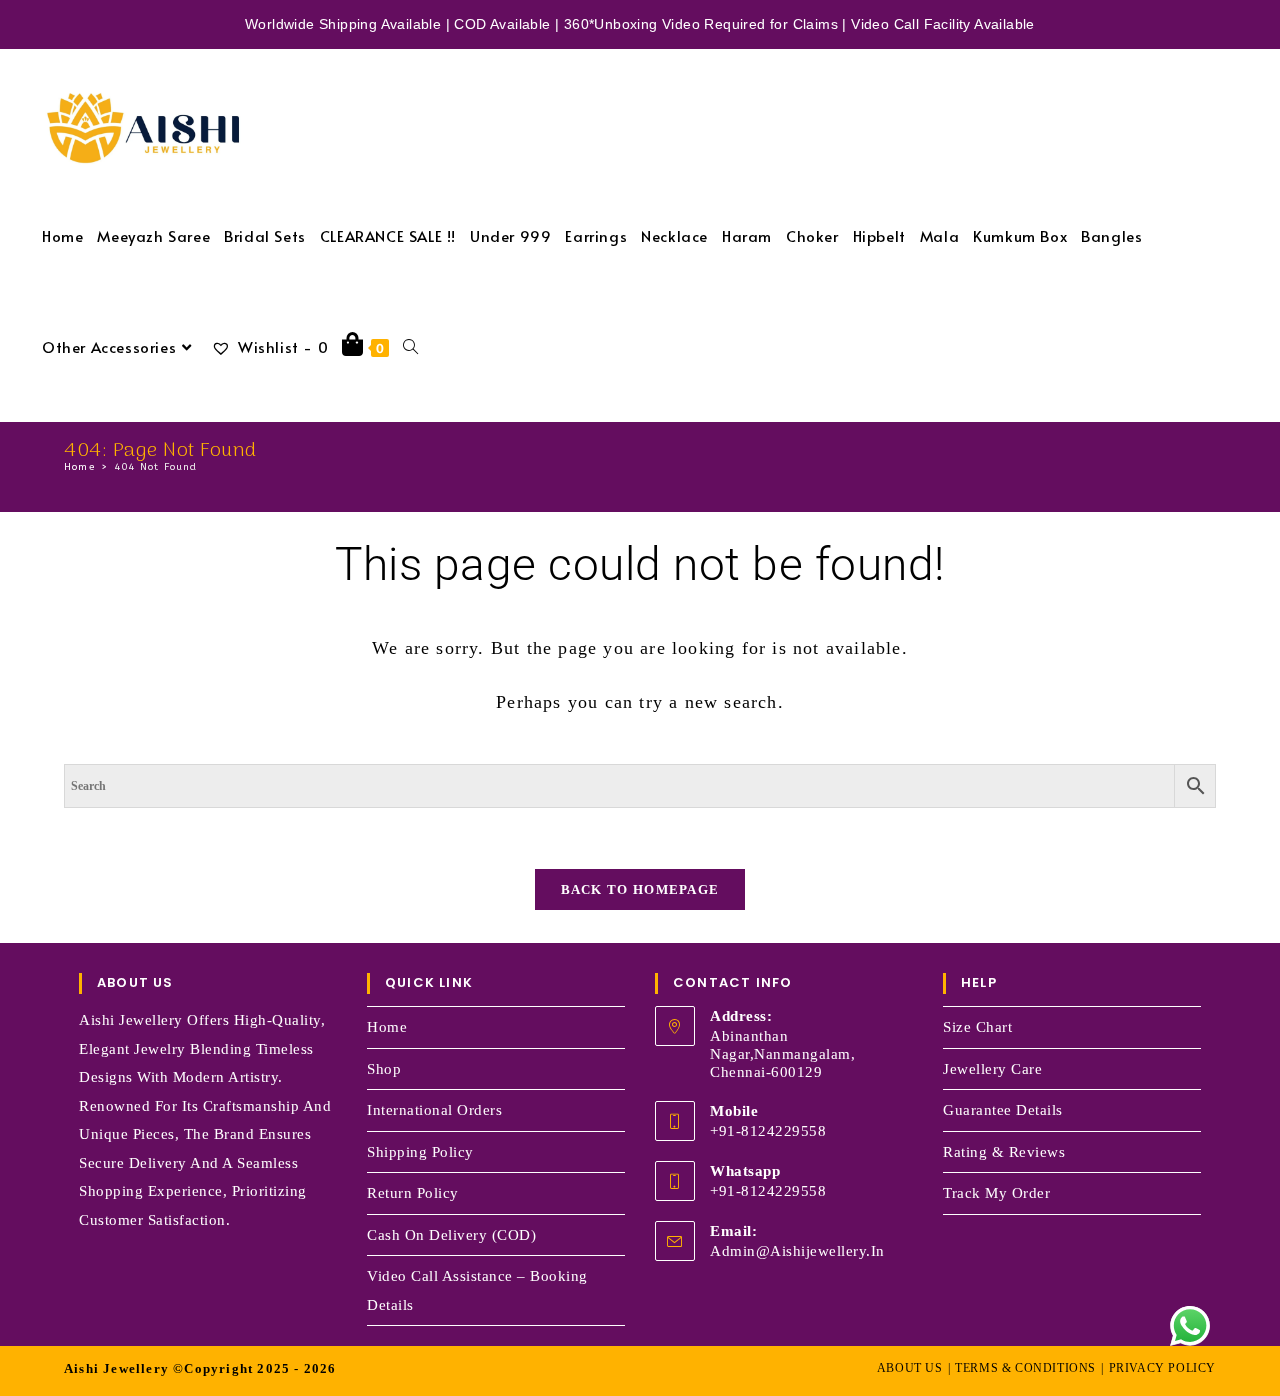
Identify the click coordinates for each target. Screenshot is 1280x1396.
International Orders (434, 1110)
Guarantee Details (1003, 1110)
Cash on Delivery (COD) (451, 1235)
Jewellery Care (992, 1069)
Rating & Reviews (1004, 1152)
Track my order (996, 1193)
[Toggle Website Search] (410, 346)
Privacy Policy (1162, 1368)
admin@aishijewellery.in (797, 1251)
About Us (910, 1368)
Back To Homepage (640, 889)
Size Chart (977, 1027)
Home (387, 1027)
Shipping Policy (420, 1152)
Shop (384, 1069)
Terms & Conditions (1025, 1368)
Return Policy (413, 1193)
